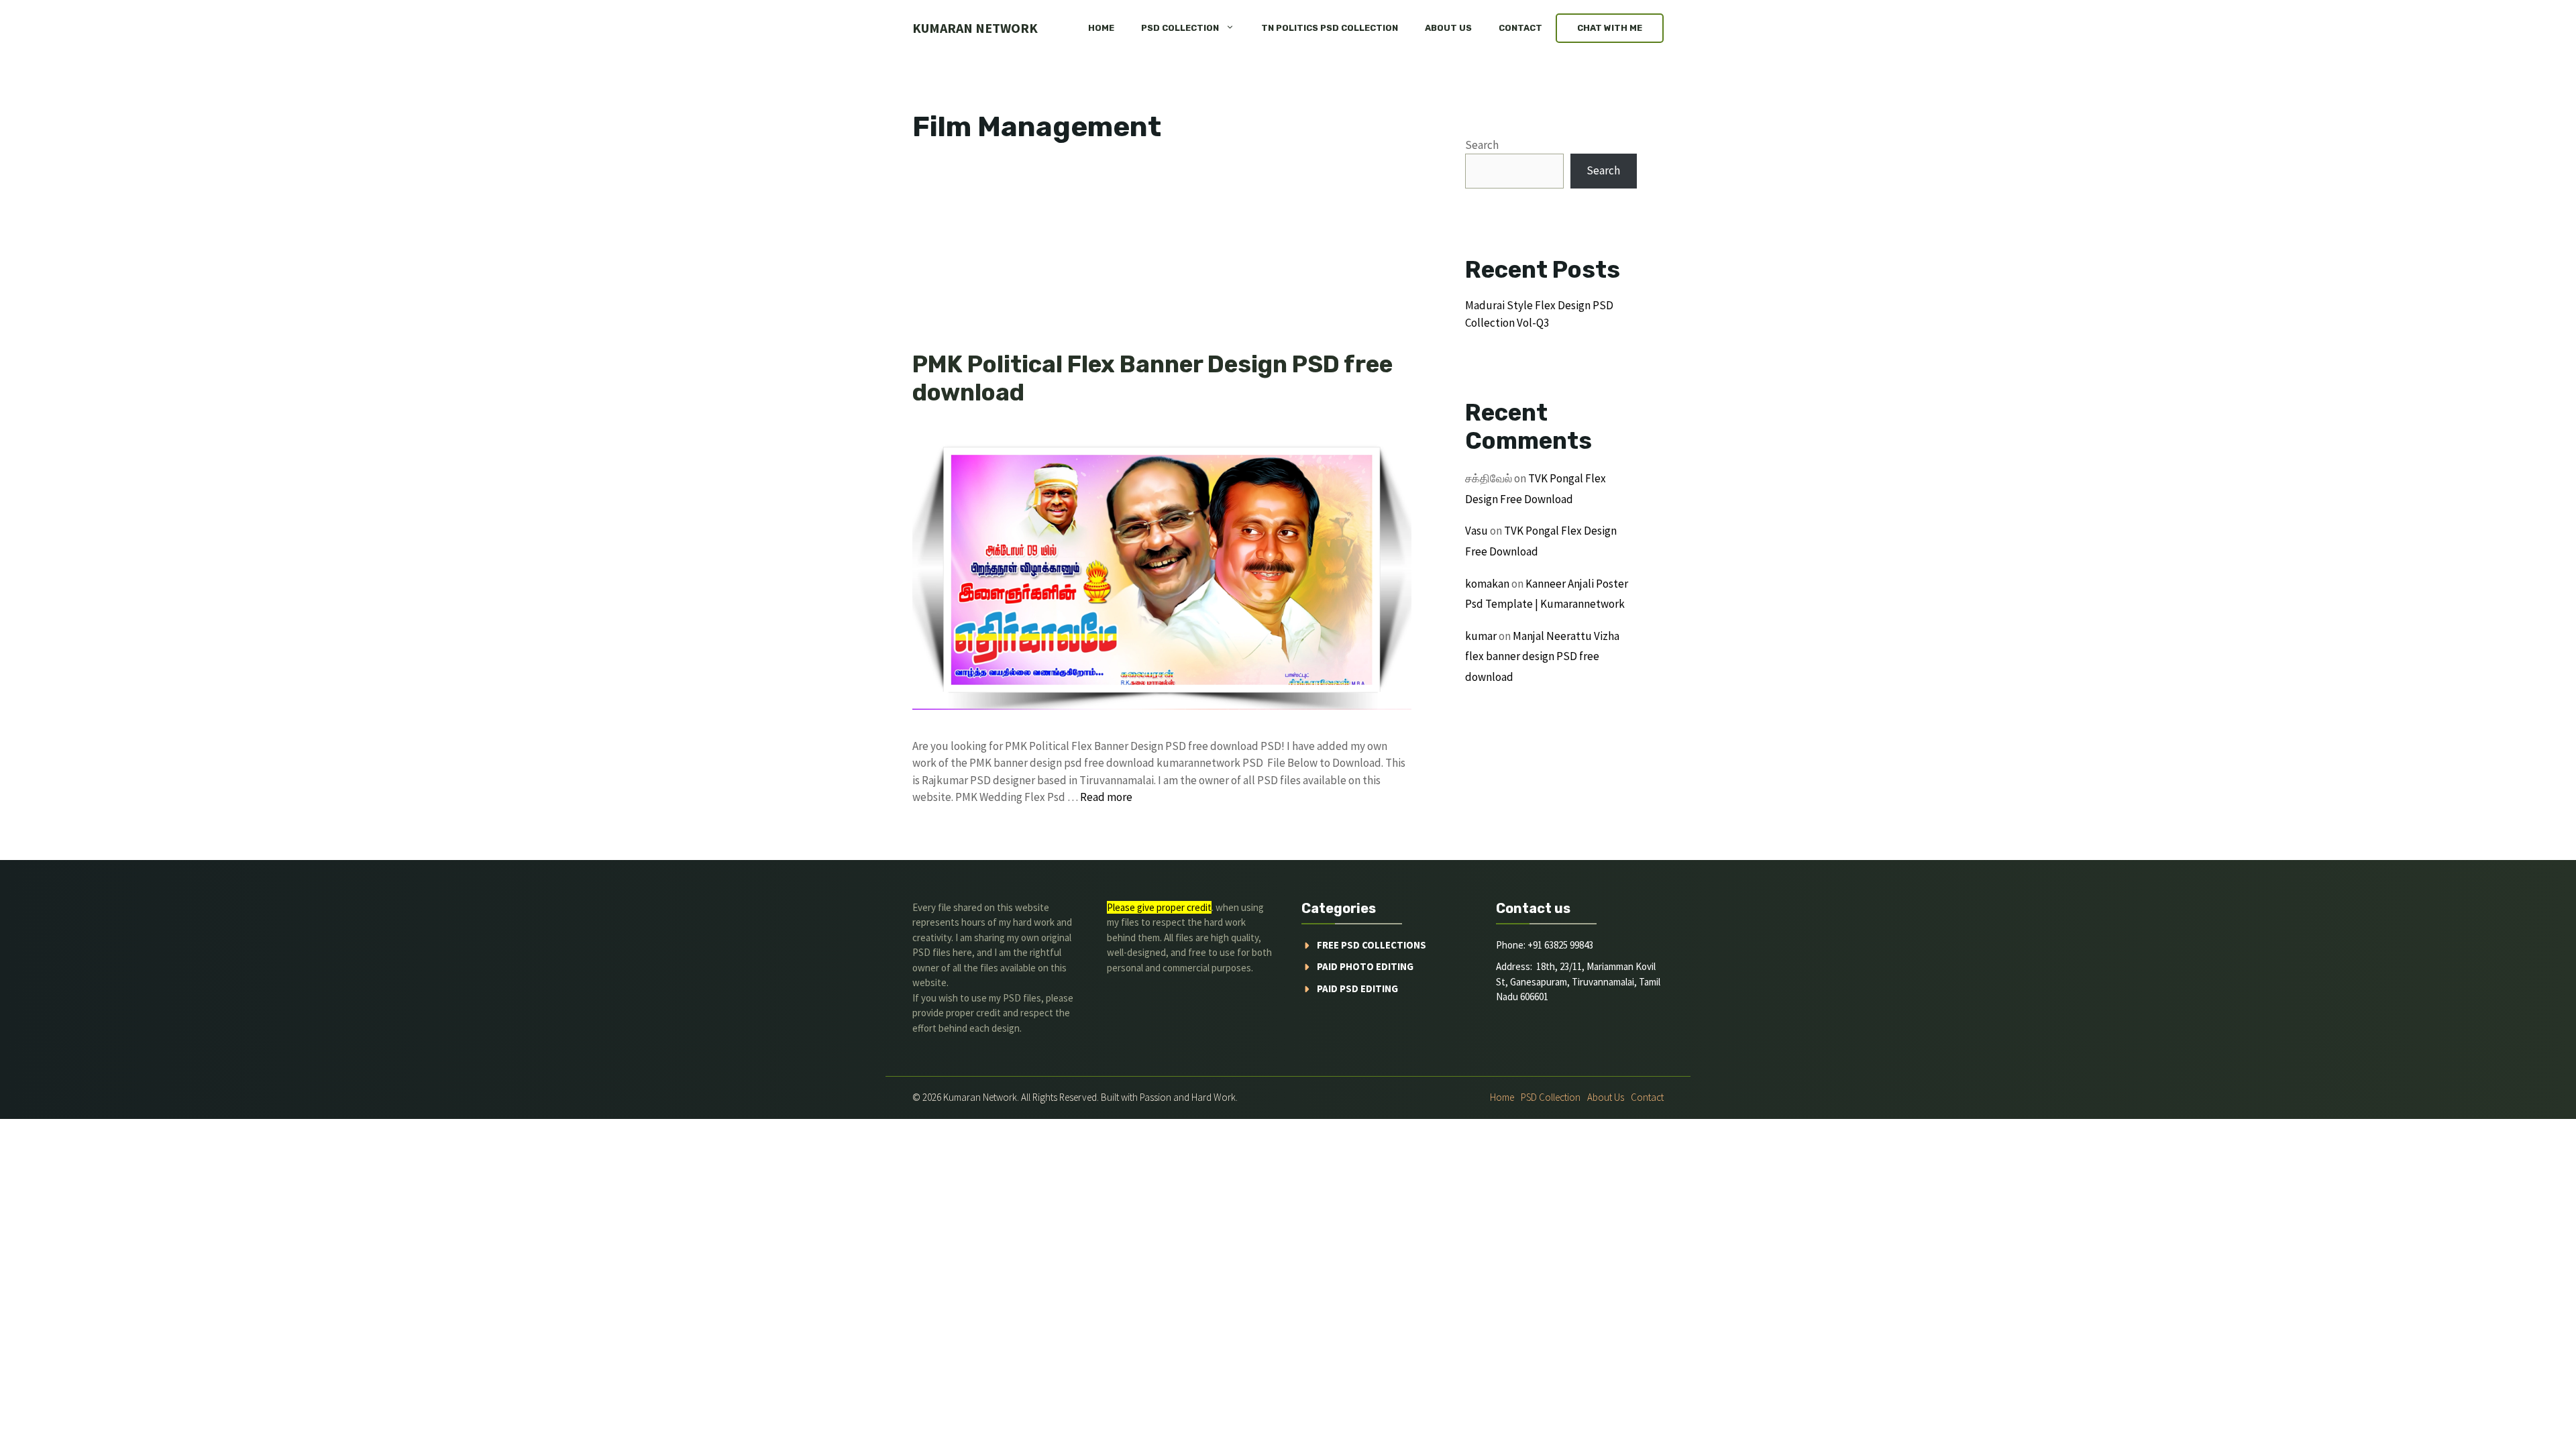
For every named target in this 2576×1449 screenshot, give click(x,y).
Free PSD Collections (1372, 945)
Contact (1520, 28)
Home (1101, 28)
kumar (1481, 636)
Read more (1106, 797)
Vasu (1477, 531)
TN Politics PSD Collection (1330, 28)
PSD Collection (1180, 28)
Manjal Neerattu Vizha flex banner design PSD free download (1542, 656)
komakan (1487, 584)
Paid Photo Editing (1365, 966)
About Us (1448, 28)
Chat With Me (1610, 28)
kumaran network (975, 28)
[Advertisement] (1162, 251)
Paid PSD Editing (1357, 988)
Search (1482, 145)
